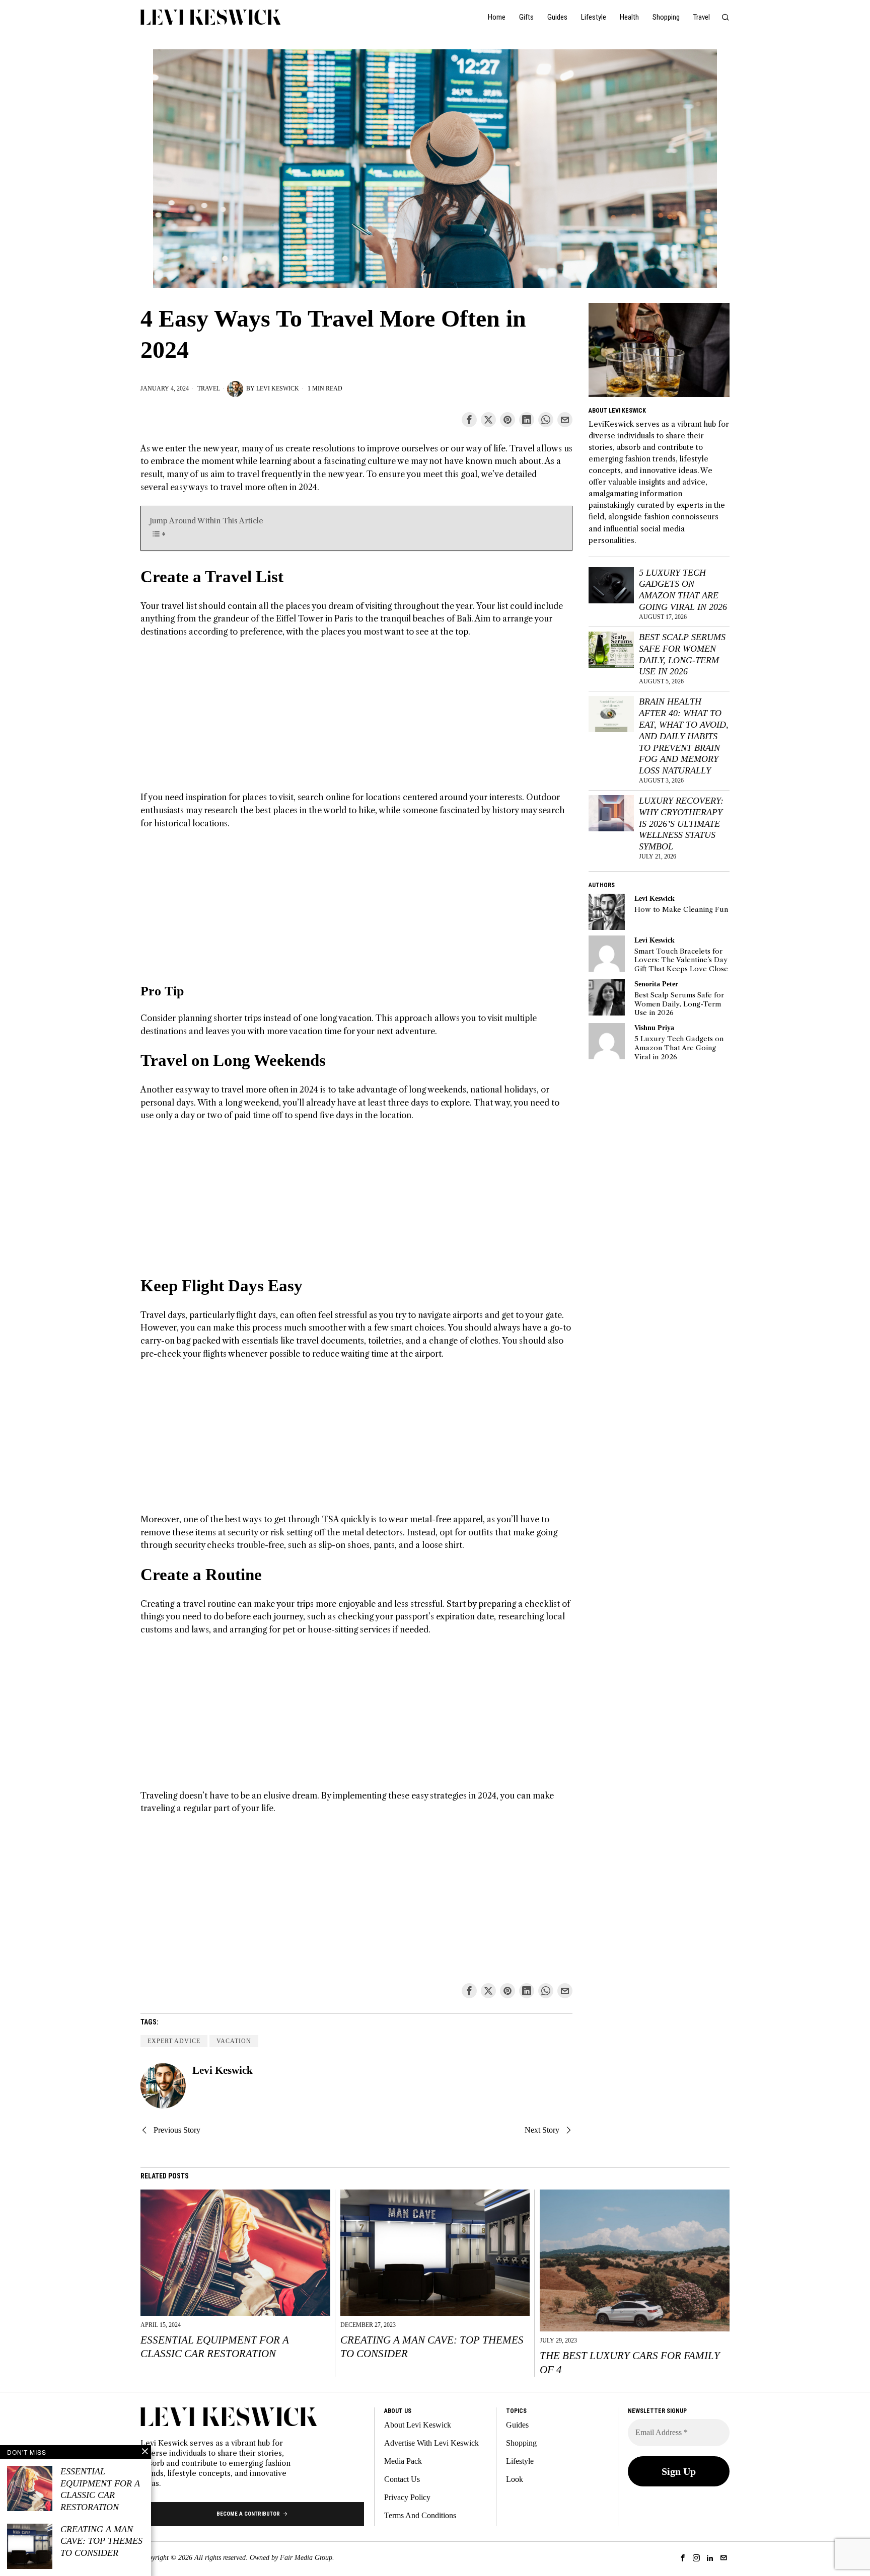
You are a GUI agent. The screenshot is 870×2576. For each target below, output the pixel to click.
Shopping (521, 2443)
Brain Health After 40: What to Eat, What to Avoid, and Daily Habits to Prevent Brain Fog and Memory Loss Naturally (684, 736)
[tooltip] (469, 420)
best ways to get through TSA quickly (297, 1519)
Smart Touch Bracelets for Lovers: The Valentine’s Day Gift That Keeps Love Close (681, 960)
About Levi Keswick (418, 2425)
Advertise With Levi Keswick (431, 2443)
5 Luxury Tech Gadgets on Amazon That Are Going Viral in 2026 (683, 590)
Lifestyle (520, 2461)
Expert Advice (174, 2041)
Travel (209, 388)
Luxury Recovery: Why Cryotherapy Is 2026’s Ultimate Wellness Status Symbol (681, 824)
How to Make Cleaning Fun (681, 910)
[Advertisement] (356, 721)
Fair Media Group (306, 2558)
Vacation (234, 2041)
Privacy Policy (407, 2497)
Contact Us (402, 2479)
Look (515, 2479)
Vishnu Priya (654, 1028)
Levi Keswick (278, 388)
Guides (517, 2425)
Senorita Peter (656, 984)
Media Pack (403, 2461)
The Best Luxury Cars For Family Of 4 (630, 2362)
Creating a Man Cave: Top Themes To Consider (432, 2347)
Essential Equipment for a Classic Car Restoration (215, 2347)
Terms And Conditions (420, 2515)
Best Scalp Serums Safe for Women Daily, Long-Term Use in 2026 (682, 654)
